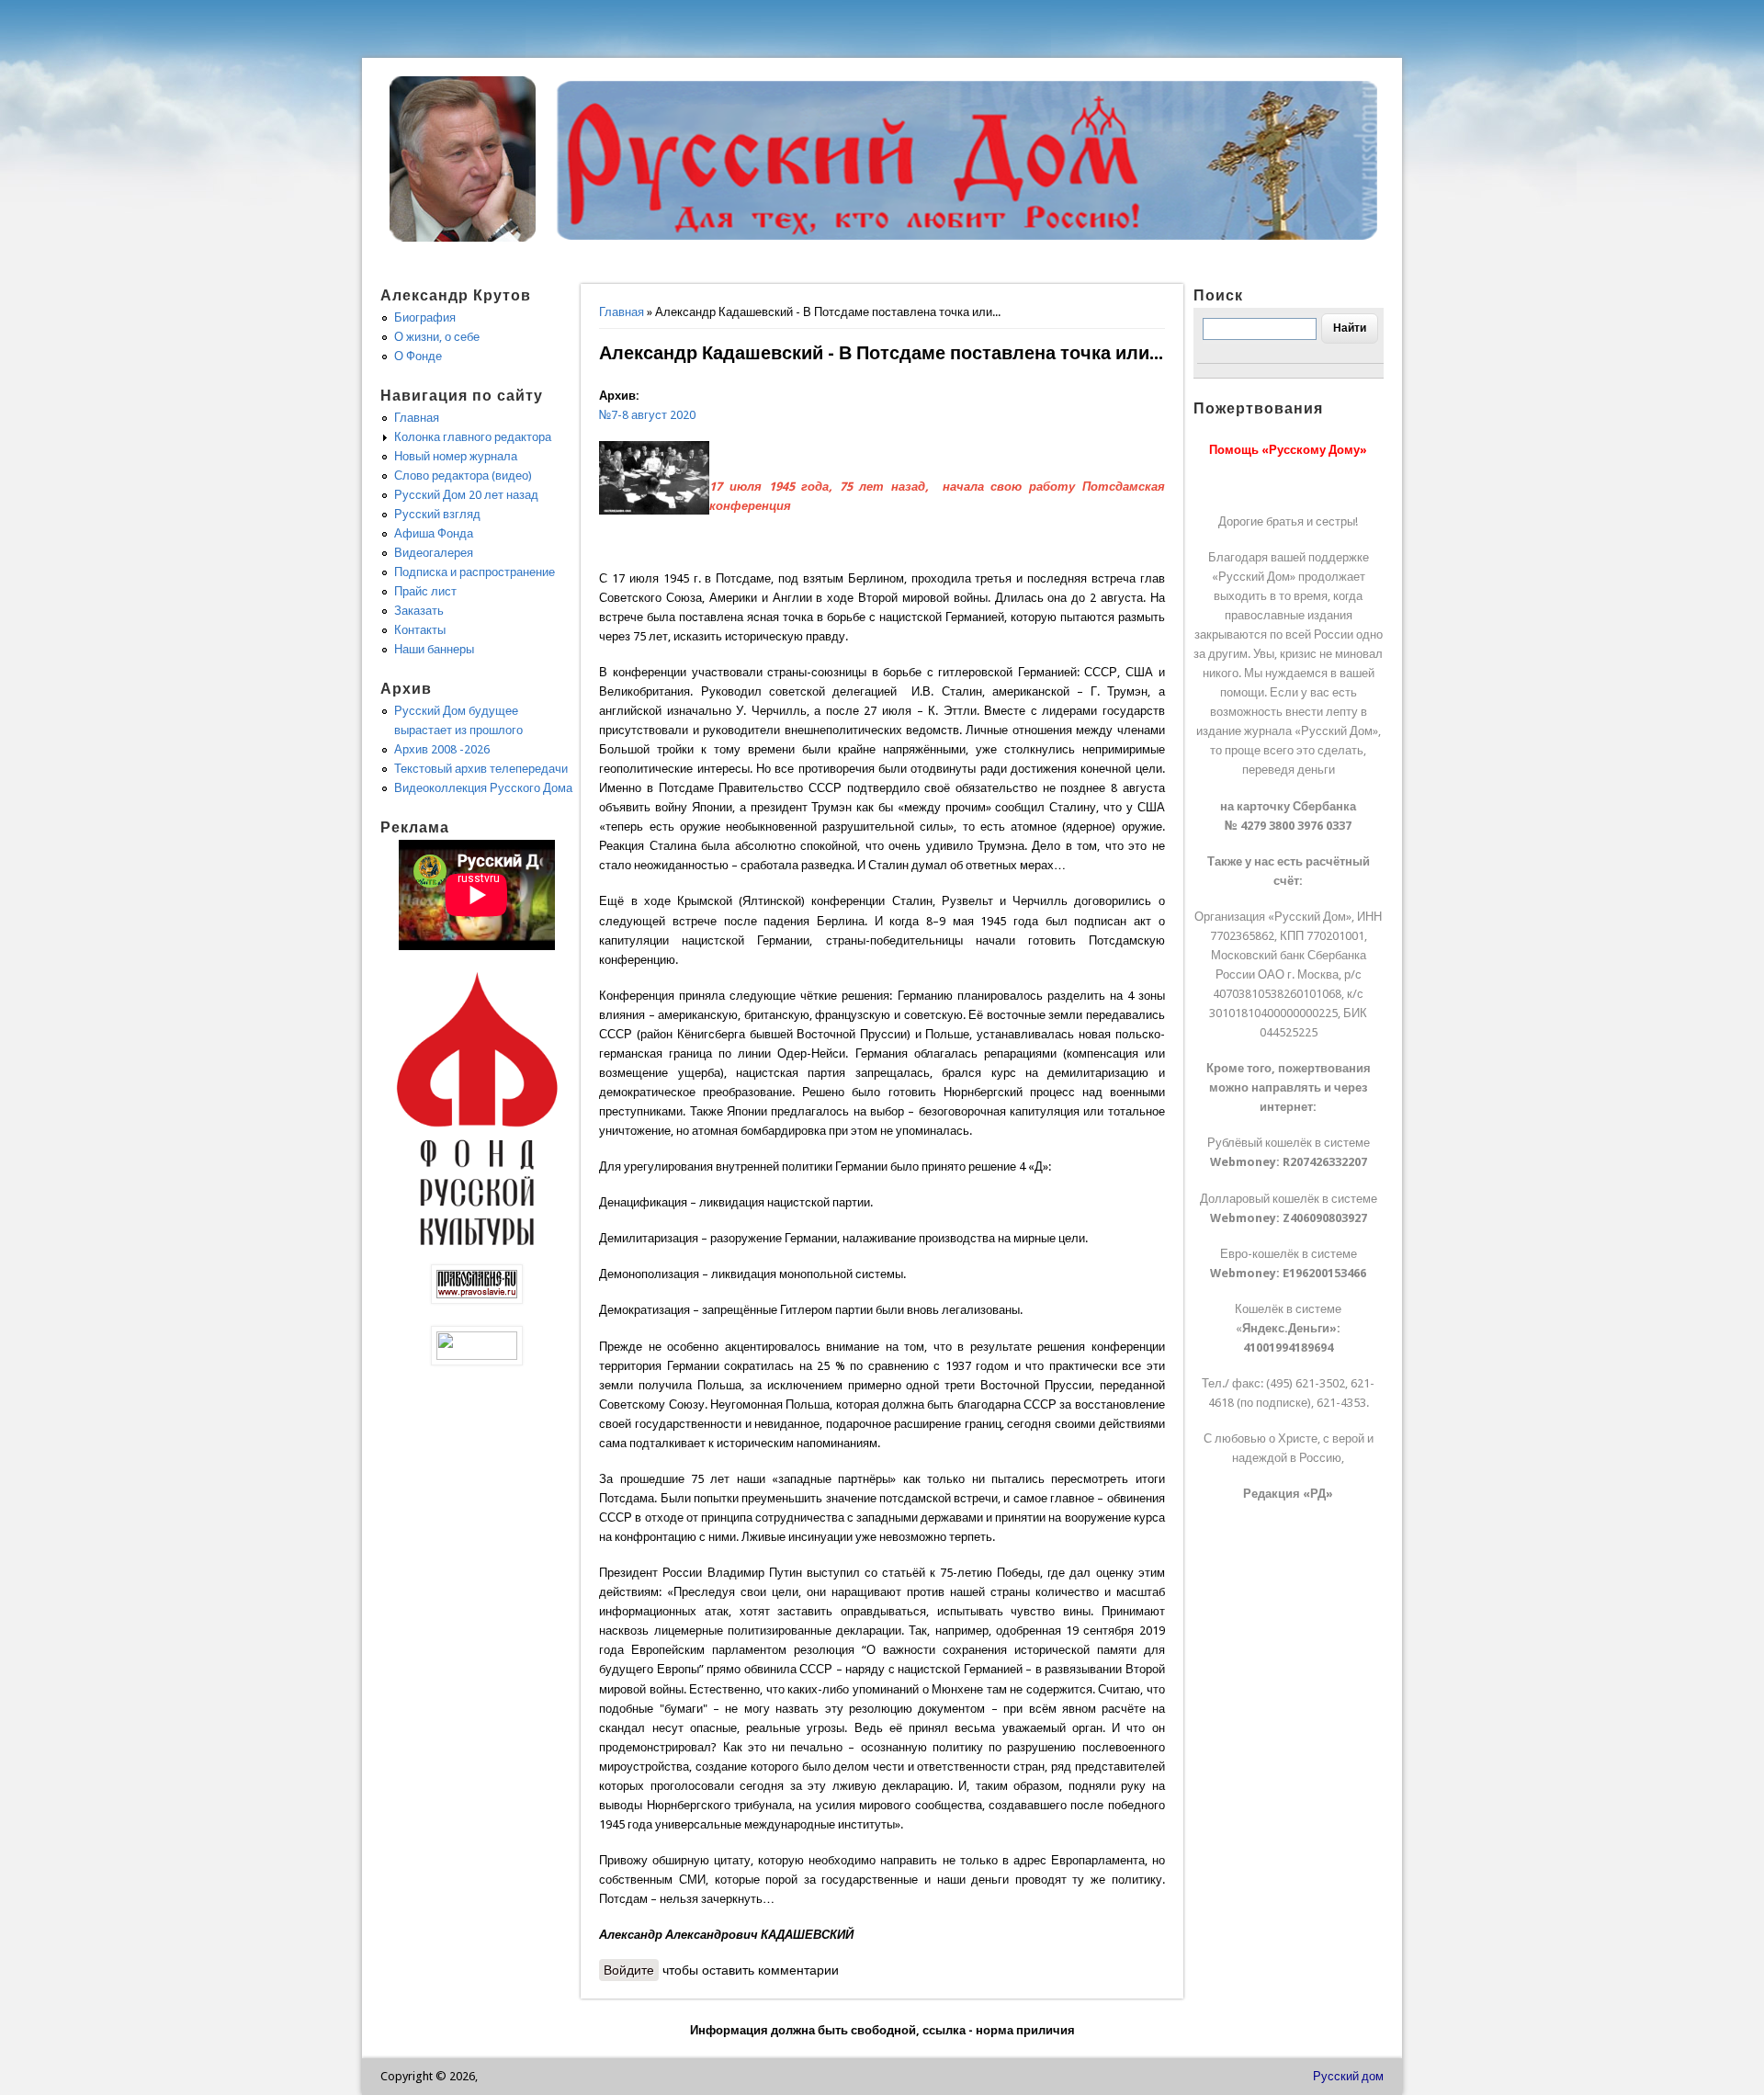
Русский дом (1348, 2076)
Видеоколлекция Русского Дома (483, 788)
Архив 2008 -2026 (442, 749)
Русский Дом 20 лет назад (466, 495)
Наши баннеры (434, 649)
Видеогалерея (434, 553)
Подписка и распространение (475, 572)
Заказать (419, 611)
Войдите (629, 1970)
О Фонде (418, 356)
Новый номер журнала (456, 456)
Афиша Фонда (434, 533)
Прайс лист (425, 591)
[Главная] (463, 238)
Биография (425, 317)
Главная (622, 312)
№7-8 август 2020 (647, 415)
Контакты (420, 630)
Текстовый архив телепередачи (481, 769)
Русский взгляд (437, 514)
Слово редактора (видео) (463, 476)
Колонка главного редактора (473, 437)
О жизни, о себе (437, 337)
